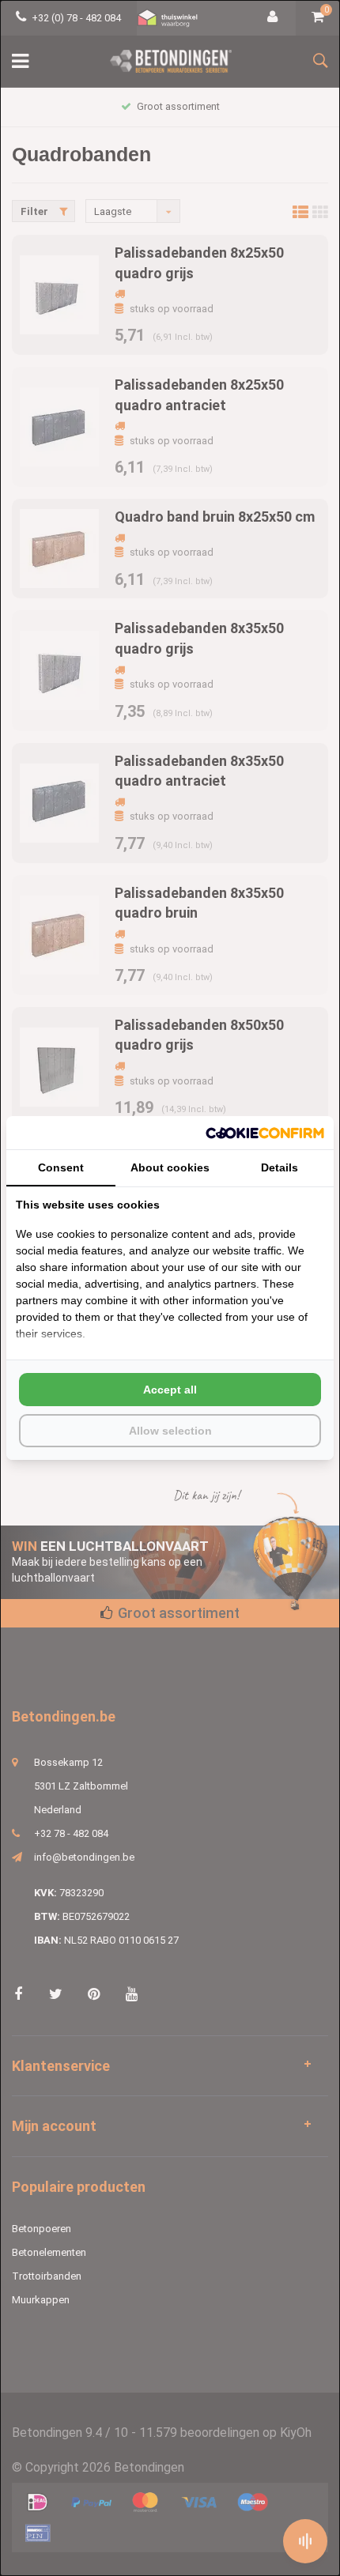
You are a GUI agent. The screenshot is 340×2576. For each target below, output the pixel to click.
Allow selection (170, 1431)
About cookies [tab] (170, 1167)
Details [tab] (280, 1167)
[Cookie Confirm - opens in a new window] (265, 1133)
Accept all (170, 1390)
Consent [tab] (61, 1167)
